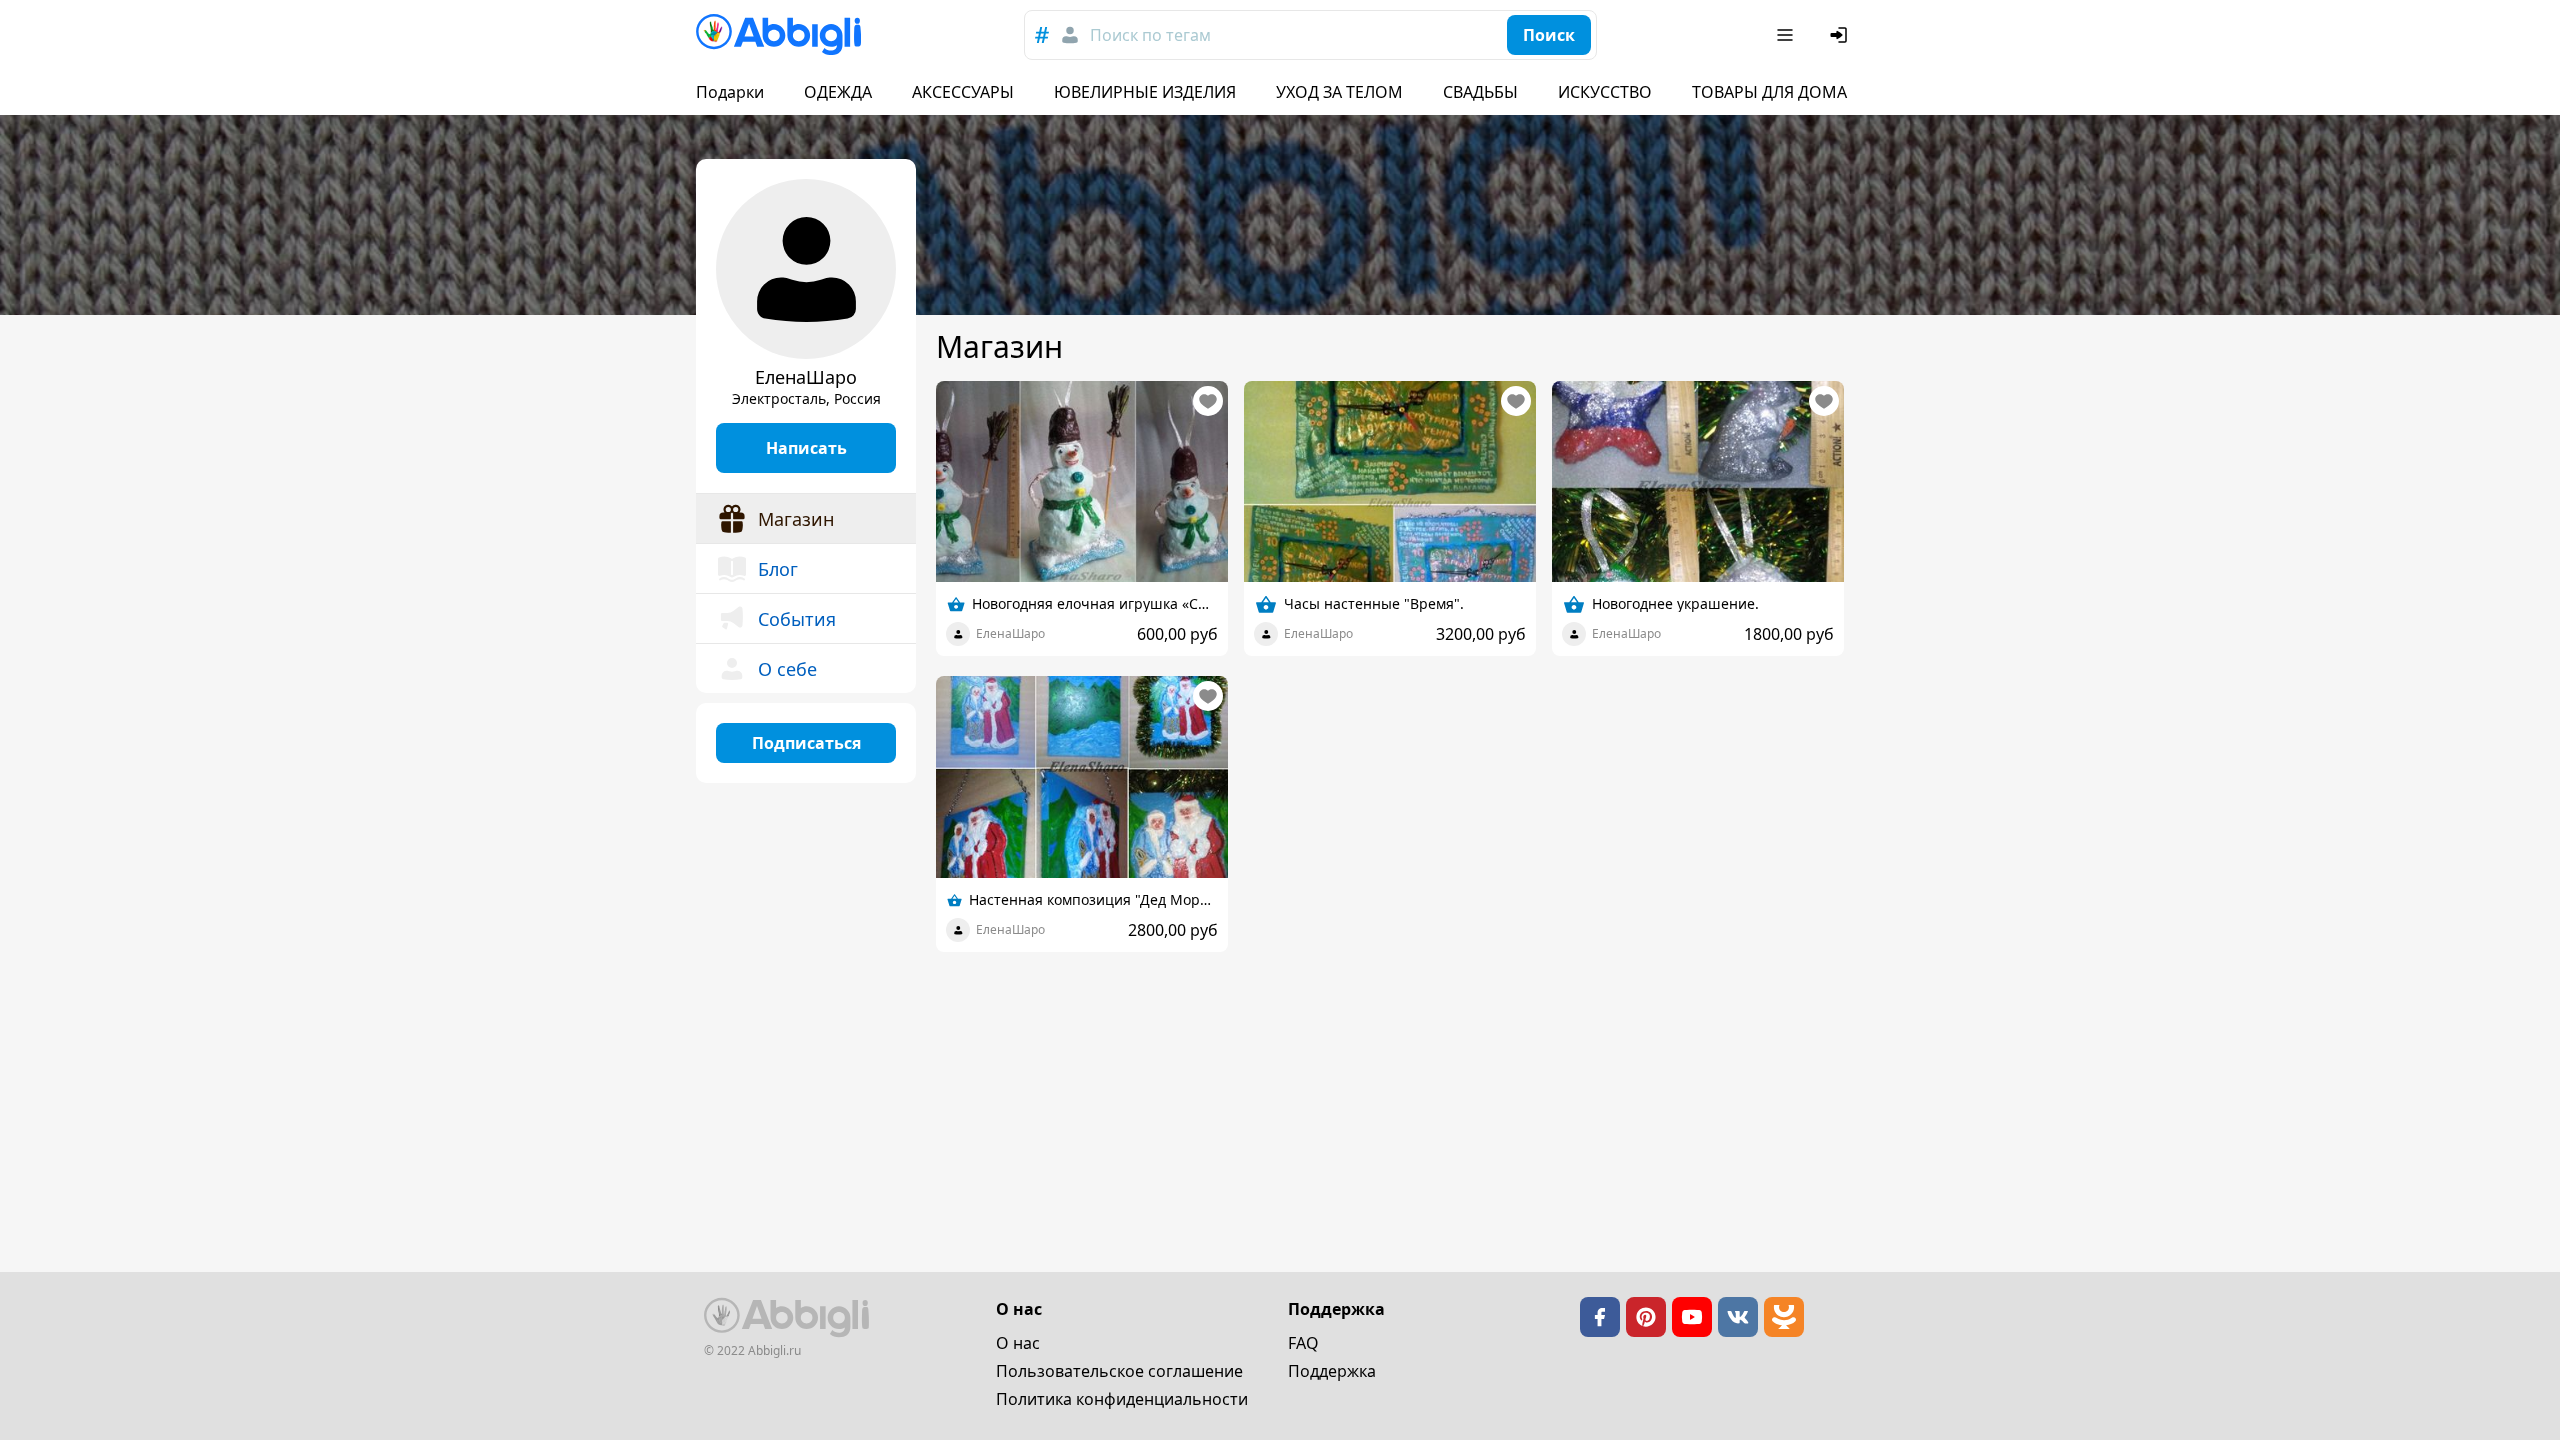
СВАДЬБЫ (1480, 92)
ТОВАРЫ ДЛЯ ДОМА (1769, 92)
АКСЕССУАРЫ (963, 92)
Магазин (796, 519)
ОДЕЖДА (838, 92)
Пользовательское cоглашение (1119, 1371)
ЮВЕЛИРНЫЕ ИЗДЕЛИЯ (1145, 92)
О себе (787, 669)
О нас (1018, 1343)
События (797, 619)
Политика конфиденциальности (1122, 1399)
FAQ (1303, 1343)
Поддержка (1332, 1371)
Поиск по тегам (1150, 35)
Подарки (730, 92)
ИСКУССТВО (1605, 92)
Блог (778, 569)
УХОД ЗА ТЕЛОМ (1339, 92)
